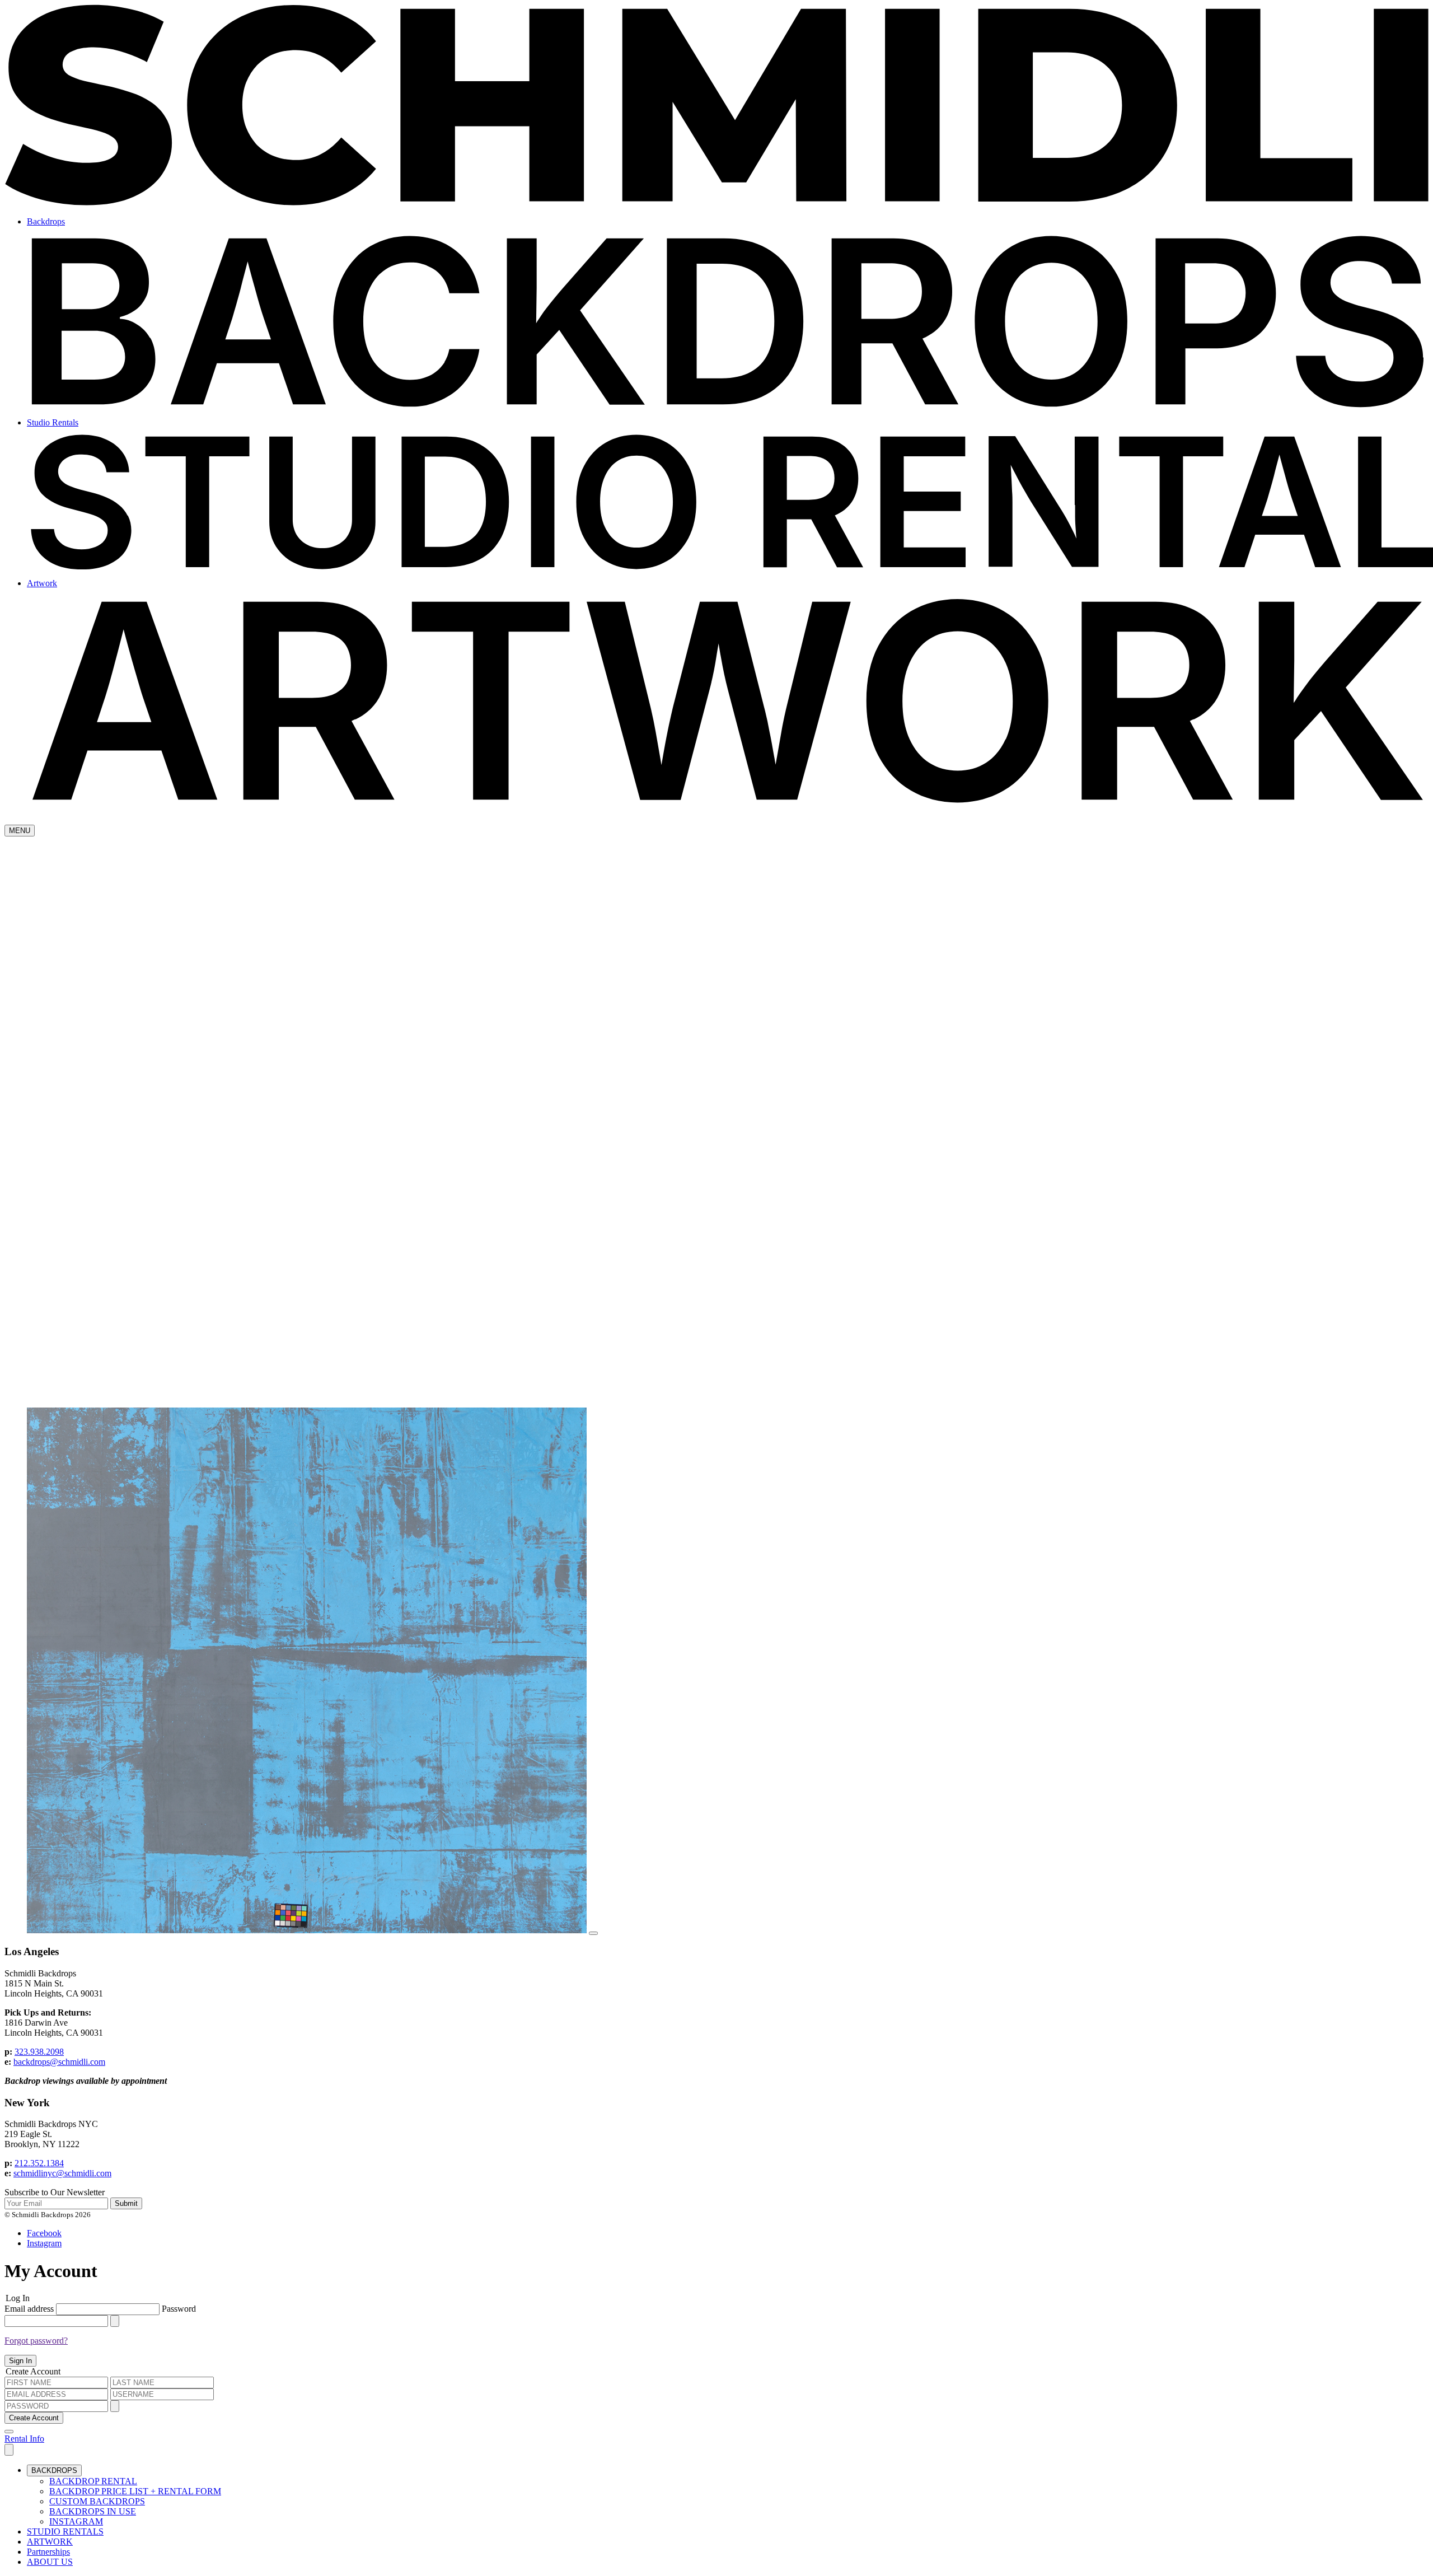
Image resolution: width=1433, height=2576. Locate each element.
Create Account (34, 2418)
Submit (126, 2203)
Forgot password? (36, 2341)
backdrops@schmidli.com (59, 2062)
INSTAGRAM (76, 2521)
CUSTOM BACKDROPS (97, 2501)
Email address (30, 2309)
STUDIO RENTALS (65, 2531)
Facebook (44, 2233)
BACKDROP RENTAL (93, 2481)
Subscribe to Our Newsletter (55, 2192)
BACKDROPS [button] (54, 2470)
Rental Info (24, 2439)
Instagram (44, 2243)
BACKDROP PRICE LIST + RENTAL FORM (135, 2491)
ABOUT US (50, 2562)
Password (179, 2309)
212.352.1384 (39, 2163)
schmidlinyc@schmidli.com (62, 2173)
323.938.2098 (39, 2052)
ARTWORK (50, 2542)
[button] (9, 2450)
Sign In (20, 2361)
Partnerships (48, 2552)
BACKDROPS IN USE (93, 2511)
